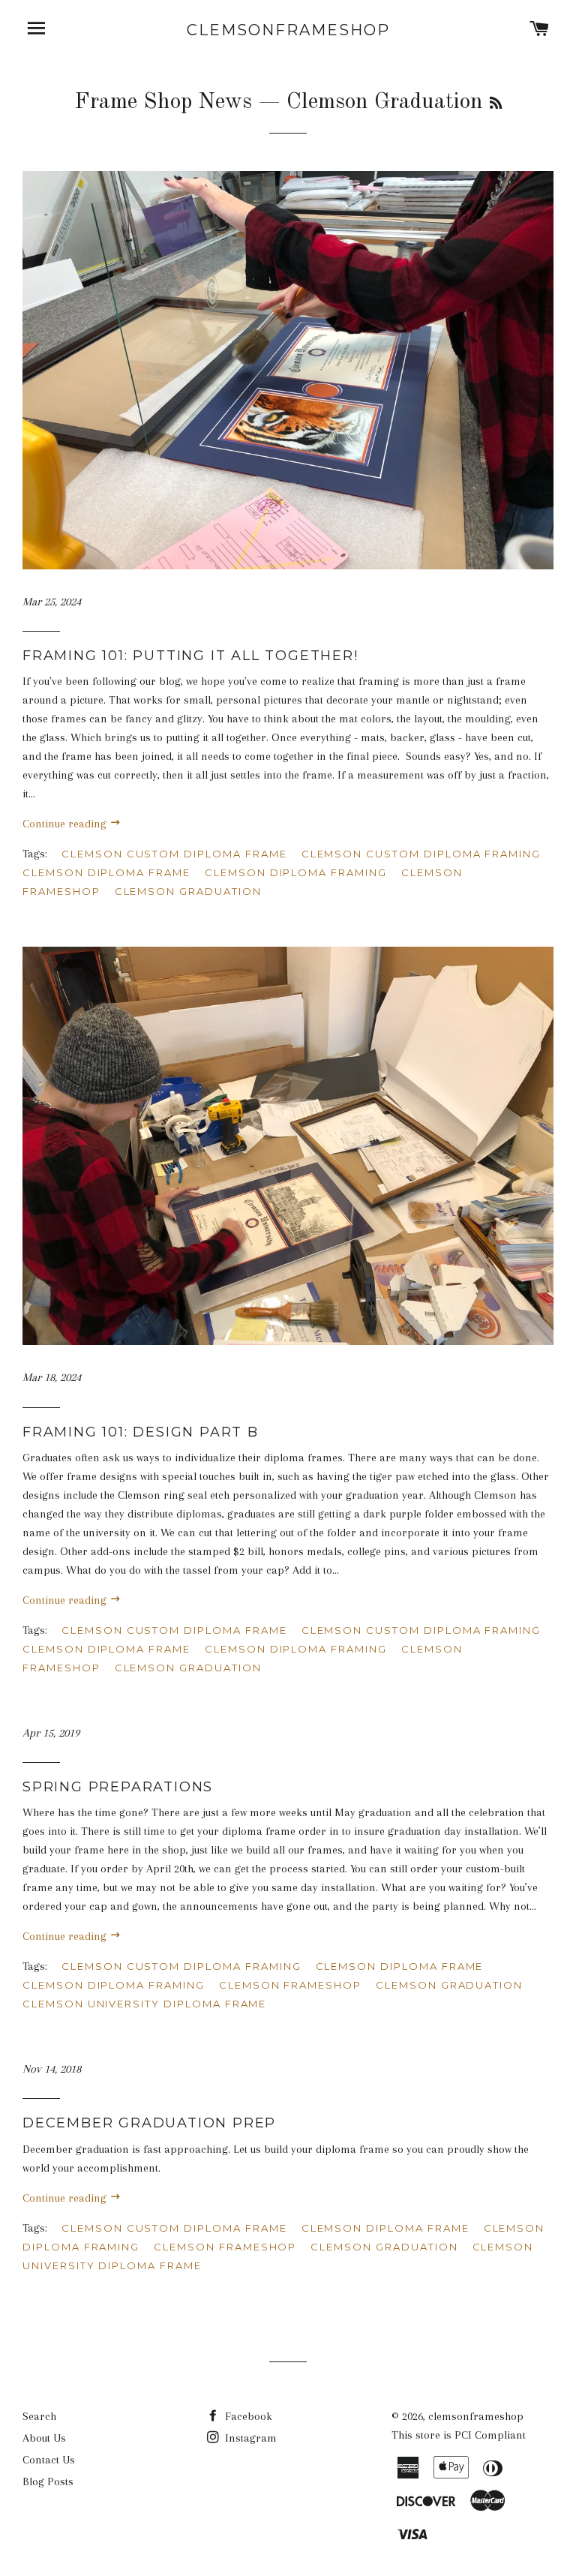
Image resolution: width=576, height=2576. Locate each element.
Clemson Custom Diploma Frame (174, 854)
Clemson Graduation (188, 891)
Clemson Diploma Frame (106, 872)
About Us (44, 2438)
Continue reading (66, 824)
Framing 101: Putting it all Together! (190, 656)
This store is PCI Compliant (459, 2435)
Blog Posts (48, 2481)
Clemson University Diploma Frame (144, 2004)
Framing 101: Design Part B (141, 1432)
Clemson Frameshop (290, 1985)
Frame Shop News (163, 102)
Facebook (247, 2416)
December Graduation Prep (149, 2123)
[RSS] (496, 104)
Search (39, 2416)
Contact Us (49, 2460)
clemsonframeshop (288, 30)
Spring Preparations (118, 1787)
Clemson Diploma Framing (296, 872)
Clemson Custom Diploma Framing (421, 854)
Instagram (249, 2438)
